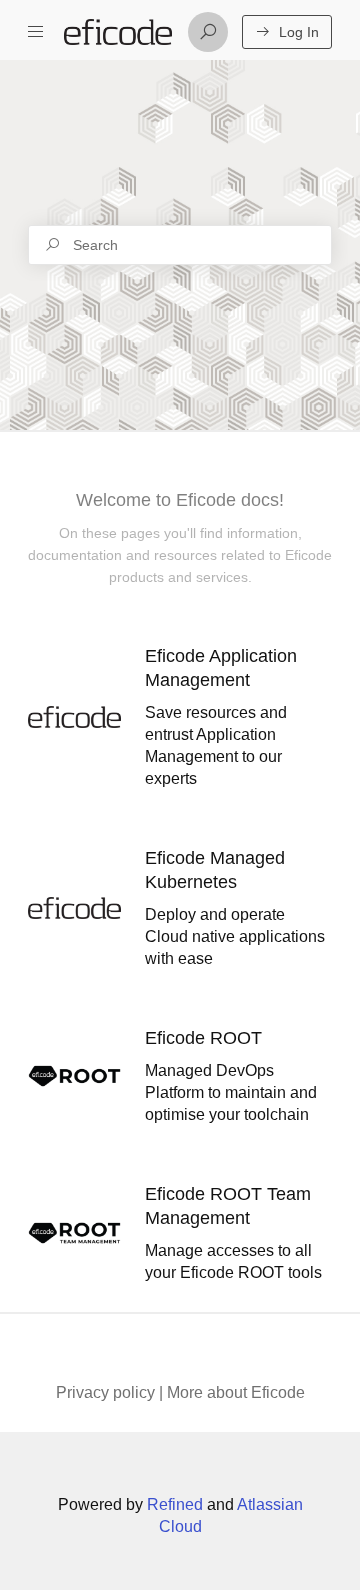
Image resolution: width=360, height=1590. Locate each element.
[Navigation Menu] (36, 32)
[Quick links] (118, 32)
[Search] (208, 32)
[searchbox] (180, 245)
